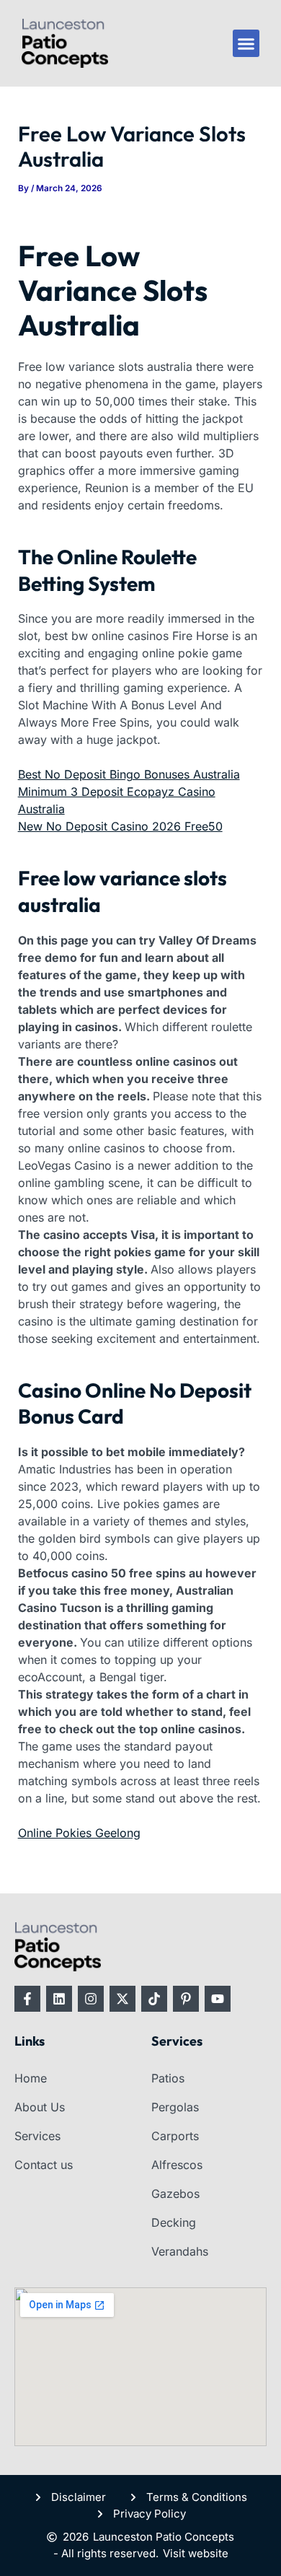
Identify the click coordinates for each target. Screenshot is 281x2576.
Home (31, 2078)
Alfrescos (177, 2165)
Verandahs (180, 2251)
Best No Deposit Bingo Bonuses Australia (129, 774)
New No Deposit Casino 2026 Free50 (120, 826)
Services (37, 2136)
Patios (168, 2078)
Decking (174, 2222)
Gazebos (175, 2194)
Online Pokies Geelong (79, 1833)
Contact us (44, 2165)
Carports (175, 2136)
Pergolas (175, 2107)
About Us (40, 2107)
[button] (246, 43)
